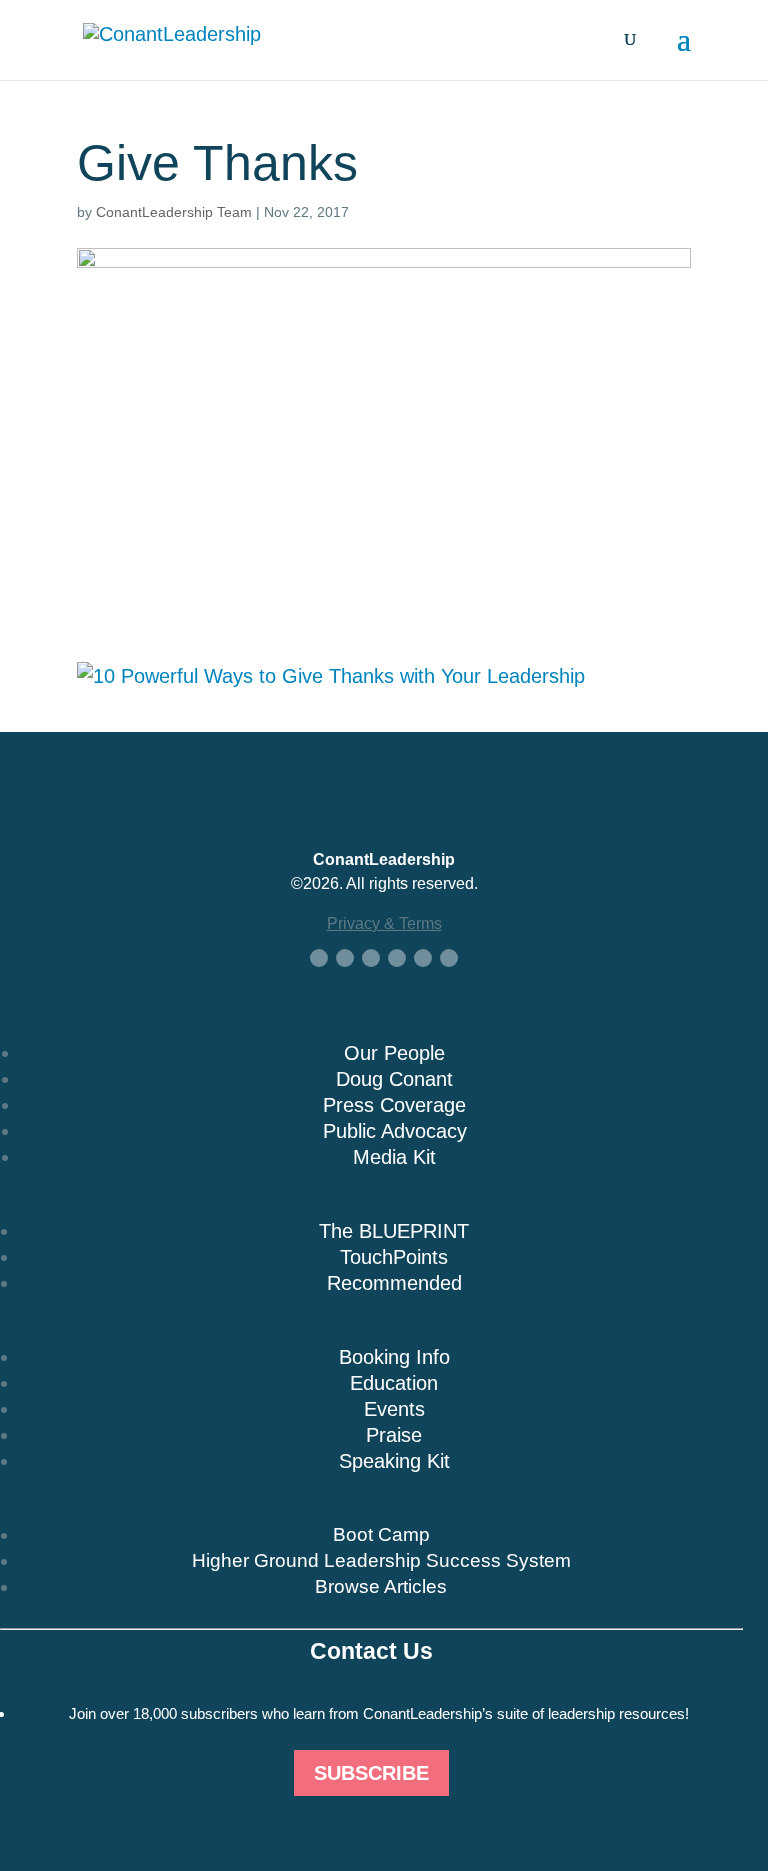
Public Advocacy (395, 1131)
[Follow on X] (345, 958)
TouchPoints (394, 1257)
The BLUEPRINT (394, 1231)
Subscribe (371, 1773)
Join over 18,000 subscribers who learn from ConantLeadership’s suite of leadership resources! (379, 1713)
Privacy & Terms (384, 923)
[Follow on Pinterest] (449, 958)
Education (394, 1383)
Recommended (394, 1283)
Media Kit (394, 1157)
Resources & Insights (372, 1503)
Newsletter (371, 1682)
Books (384, 1199)
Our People (394, 1053)
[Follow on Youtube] (397, 958)
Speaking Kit (394, 1461)
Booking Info (394, 1357)
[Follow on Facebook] (319, 958)
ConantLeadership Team (174, 212)
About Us (385, 1021)
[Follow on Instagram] (423, 958)
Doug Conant (394, 1079)
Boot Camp (381, 1534)
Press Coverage (394, 1105)
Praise (394, 1435)
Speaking (384, 1325)
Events (394, 1409)
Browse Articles (381, 1586)
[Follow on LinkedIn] (371, 958)
